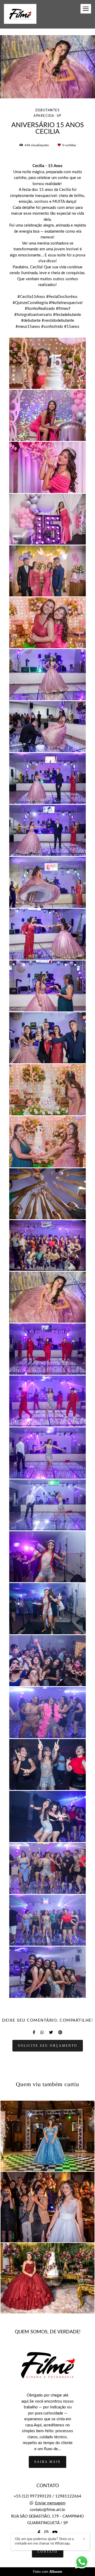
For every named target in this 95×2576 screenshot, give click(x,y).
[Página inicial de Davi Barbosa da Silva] (20, 14)
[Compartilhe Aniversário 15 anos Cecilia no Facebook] (34, 2032)
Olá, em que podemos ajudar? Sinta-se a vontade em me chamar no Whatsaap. (44, 2541)
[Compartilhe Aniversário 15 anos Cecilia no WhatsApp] (42, 2032)
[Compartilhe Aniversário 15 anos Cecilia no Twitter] (51, 2032)
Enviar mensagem (50, 2503)
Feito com (48, 2572)
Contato (48, 2552)
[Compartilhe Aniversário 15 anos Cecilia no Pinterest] (60, 2032)
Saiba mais (47, 2462)
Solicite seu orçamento (48, 2046)
